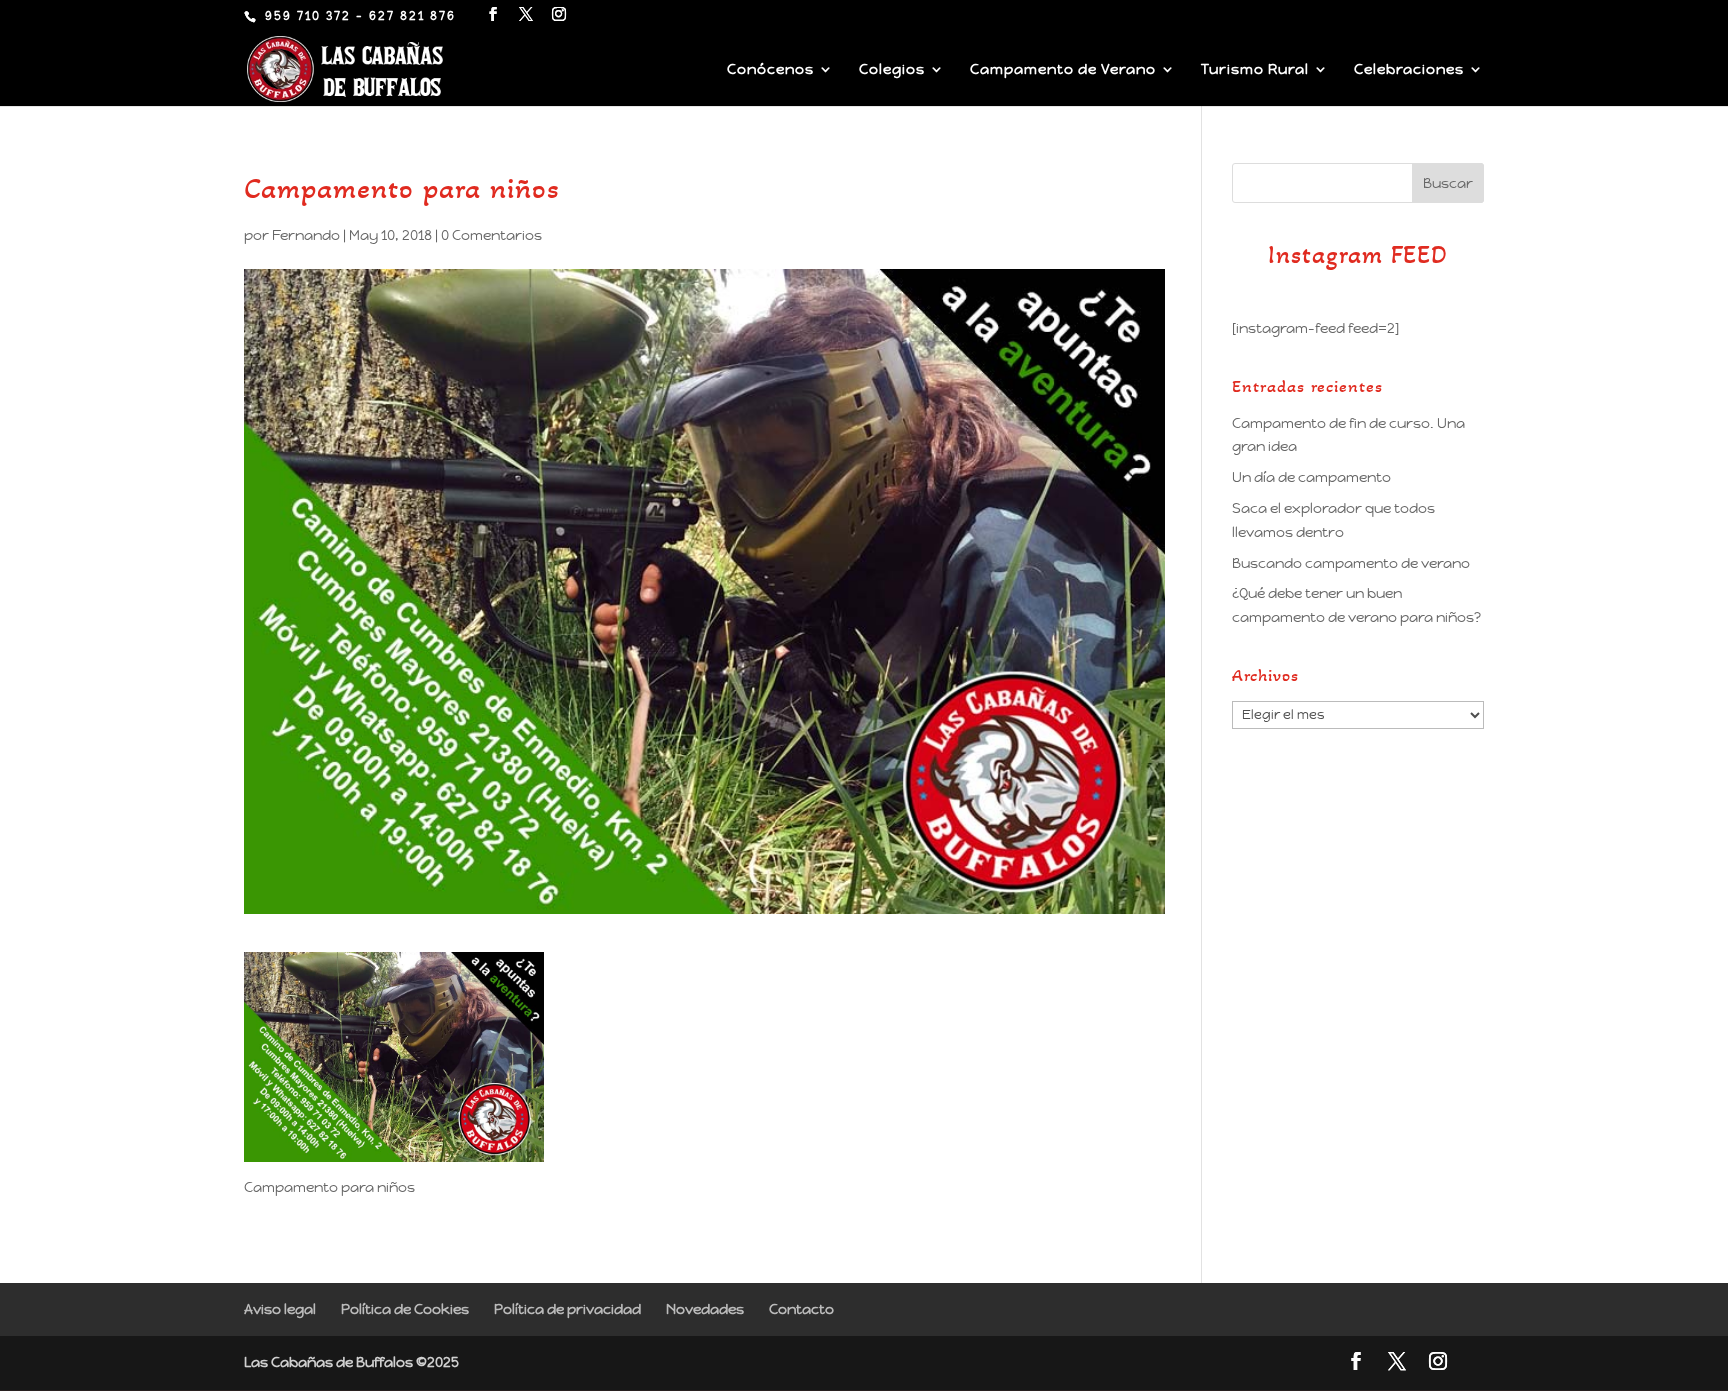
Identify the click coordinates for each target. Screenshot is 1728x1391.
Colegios (892, 70)
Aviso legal (280, 1309)
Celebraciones (1409, 70)
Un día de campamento (1311, 477)
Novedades (705, 1309)
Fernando (306, 235)
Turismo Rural (1255, 70)
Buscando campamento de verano (1351, 563)
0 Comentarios (491, 235)
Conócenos (770, 70)
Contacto (801, 1309)
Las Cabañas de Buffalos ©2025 (351, 1362)
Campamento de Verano (1063, 70)
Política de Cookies (405, 1309)
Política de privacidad (567, 1309)
